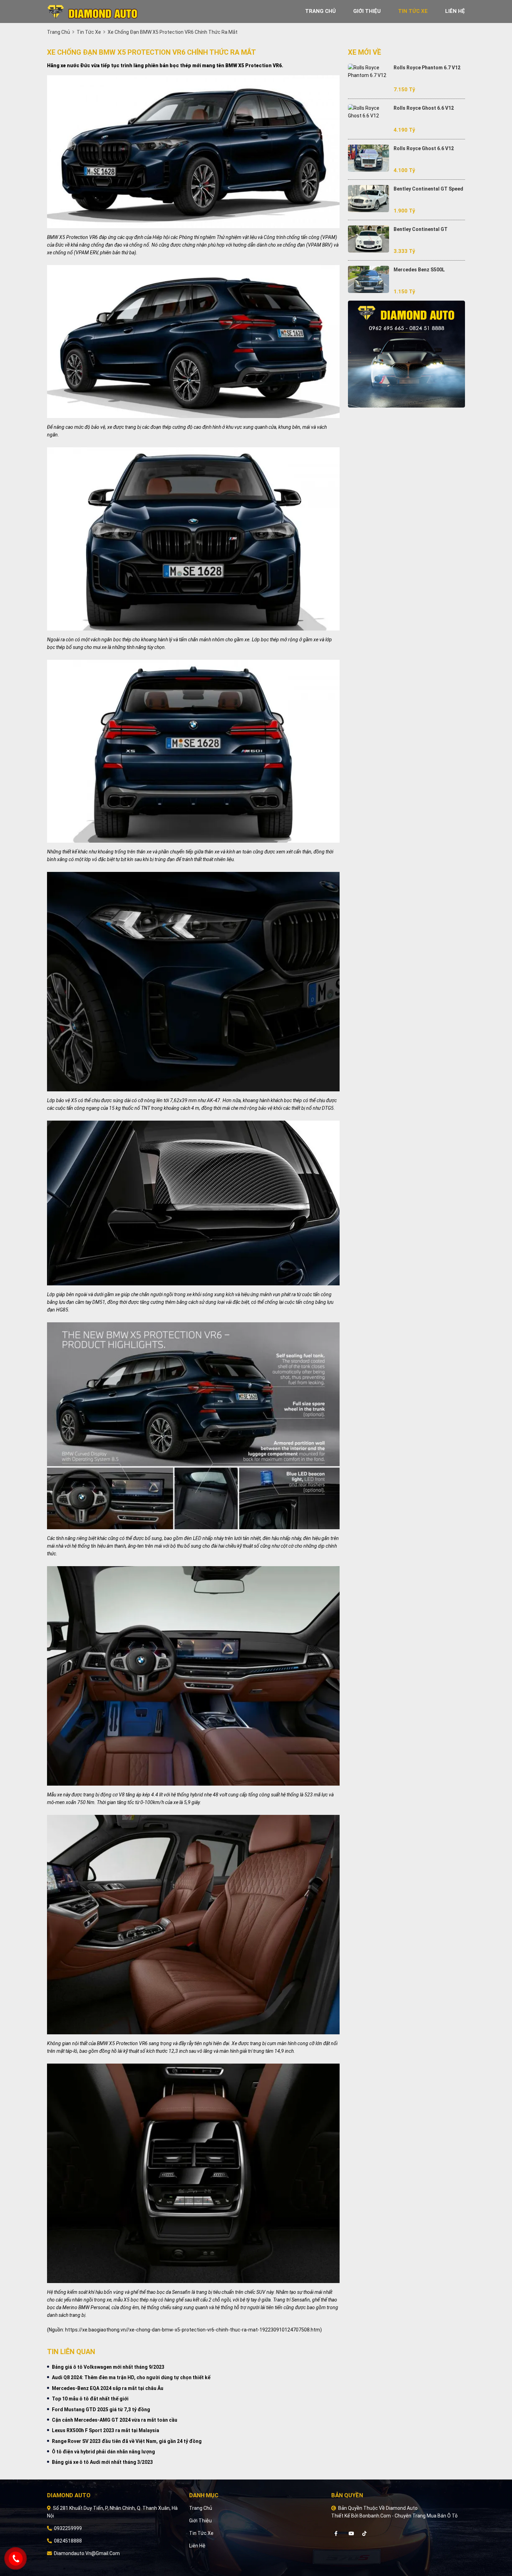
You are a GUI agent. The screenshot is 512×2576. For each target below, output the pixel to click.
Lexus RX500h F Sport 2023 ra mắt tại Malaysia (106, 2430)
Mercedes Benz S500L (419, 270)
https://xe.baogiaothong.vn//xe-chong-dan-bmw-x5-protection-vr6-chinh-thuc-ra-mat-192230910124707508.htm (193, 2330)
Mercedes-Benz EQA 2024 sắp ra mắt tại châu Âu (108, 2388)
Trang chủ (201, 2508)
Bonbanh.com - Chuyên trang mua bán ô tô (409, 2516)
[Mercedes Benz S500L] (369, 279)
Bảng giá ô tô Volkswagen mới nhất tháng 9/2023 (108, 2367)
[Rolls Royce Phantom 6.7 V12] (369, 71)
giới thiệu (367, 11)
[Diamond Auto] (92, 11)
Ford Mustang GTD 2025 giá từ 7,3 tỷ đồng (101, 2409)
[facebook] (339, 2534)
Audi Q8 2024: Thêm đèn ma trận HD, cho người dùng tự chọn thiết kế (131, 2377)
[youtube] (354, 2534)
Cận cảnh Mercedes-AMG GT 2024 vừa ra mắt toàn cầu (115, 2420)
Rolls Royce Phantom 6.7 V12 (427, 68)
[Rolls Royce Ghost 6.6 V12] (369, 112)
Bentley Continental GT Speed (428, 189)
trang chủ (320, 11)
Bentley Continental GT (421, 229)
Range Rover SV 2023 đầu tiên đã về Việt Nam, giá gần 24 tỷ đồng (127, 2441)
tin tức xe (413, 11)
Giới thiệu (200, 2521)
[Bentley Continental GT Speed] (369, 199)
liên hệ (455, 11)
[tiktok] (364, 2534)
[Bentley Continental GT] (369, 239)
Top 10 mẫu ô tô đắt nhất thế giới (90, 2399)
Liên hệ (197, 2546)
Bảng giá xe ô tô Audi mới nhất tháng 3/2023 (102, 2462)
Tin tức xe (201, 2533)
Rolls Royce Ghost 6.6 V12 (424, 108)
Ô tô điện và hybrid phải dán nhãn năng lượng (103, 2452)
